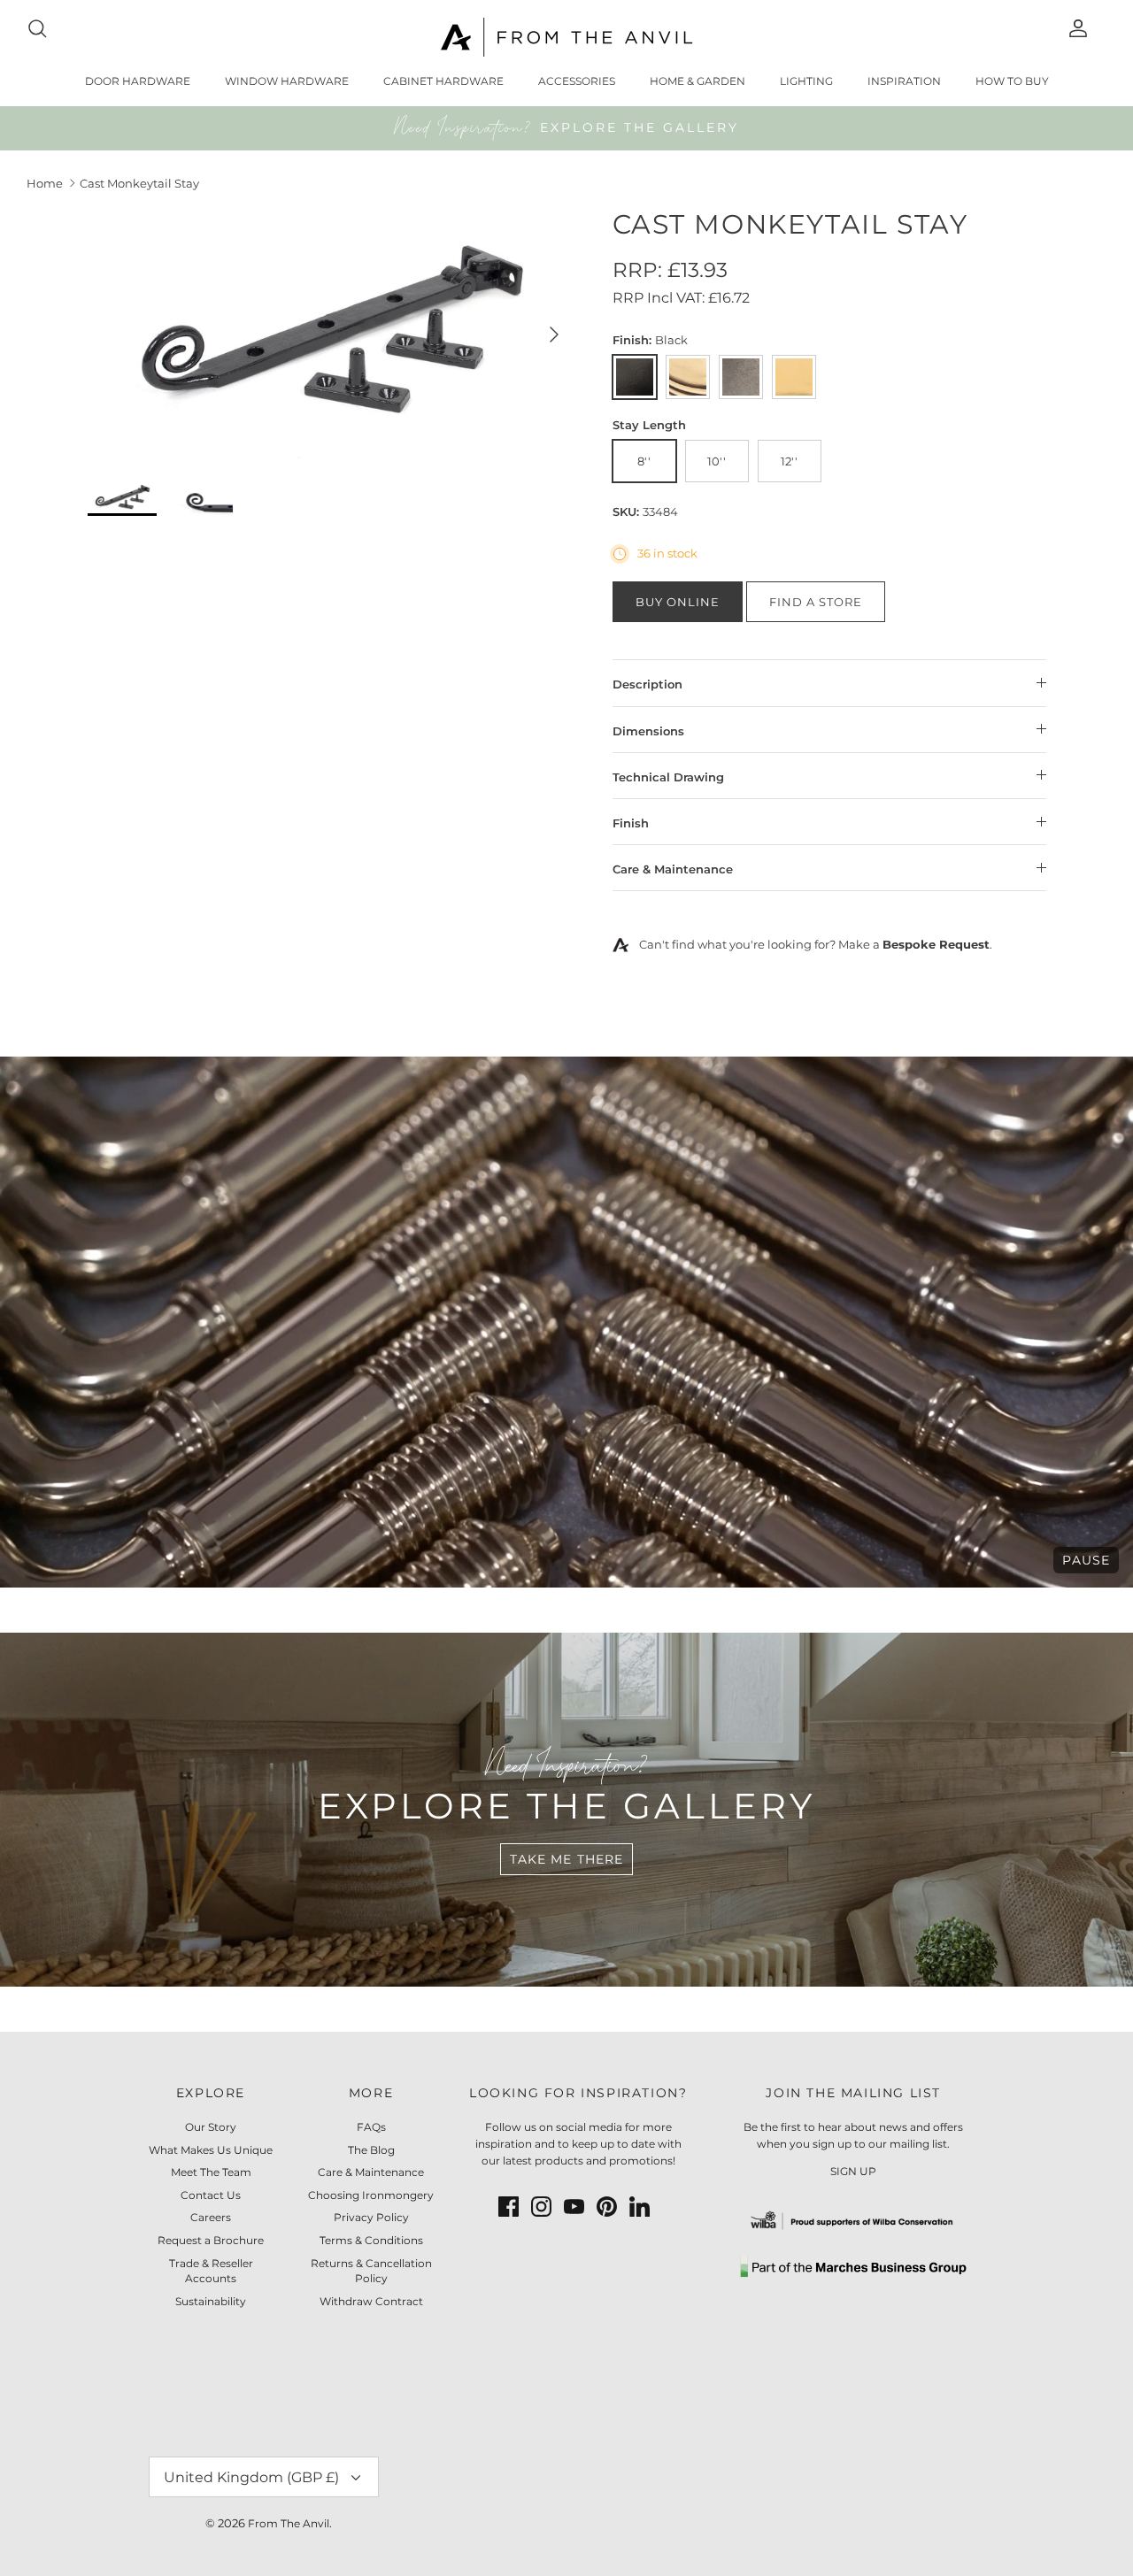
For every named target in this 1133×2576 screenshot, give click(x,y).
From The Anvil (289, 2523)
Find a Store (816, 602)
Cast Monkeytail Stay (139, 183)
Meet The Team (211, 2172)
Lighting (806, 81)
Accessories (577, 81)
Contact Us (211, 2195)
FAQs (371, 2127)
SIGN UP (853, 2171)
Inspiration (904, 81)
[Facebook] (509, 2207)
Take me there (567, 1859)
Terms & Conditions (371, 2240)
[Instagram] (541, 2207)
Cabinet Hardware (443, 81)
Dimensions (648, 731)
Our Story (211, 2127)
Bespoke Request (936, 944)
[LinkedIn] (640, 2207)
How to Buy (1012, 81)
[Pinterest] (607, 2207)
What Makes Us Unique (211, 2150)
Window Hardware (287, 81)
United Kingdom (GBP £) (251, 2477)
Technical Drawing (668, 777)
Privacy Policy (371, 2217)
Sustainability (211, 2301)
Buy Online (678, 602)
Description (647, 684)
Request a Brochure (211, 2240)
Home (45, 183)
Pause (1086, 1560)
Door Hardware (138, 81)
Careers (211, 2217)
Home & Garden (698, 81)
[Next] (554, 334)
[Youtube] (574, 2207)
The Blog (371, 2150)
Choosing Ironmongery (371, 2195)
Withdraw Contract (371, 2301)
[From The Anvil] (567, 37)
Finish (631, 823)
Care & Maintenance (673, 869)
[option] (331, 334)
